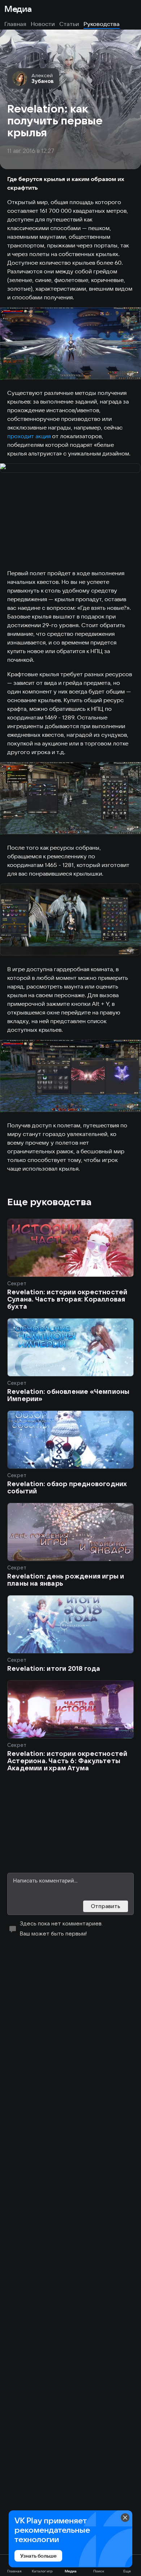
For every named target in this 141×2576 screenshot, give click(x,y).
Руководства (102, 24)
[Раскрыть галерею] (70, 344)
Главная (15, 24)
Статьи (69, 24)
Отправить (106, 1906)
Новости (43, 24)
